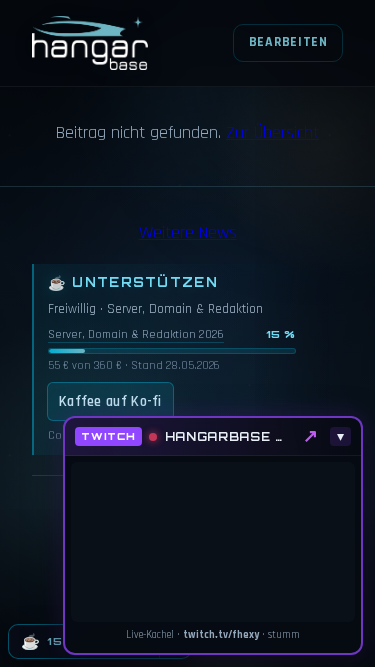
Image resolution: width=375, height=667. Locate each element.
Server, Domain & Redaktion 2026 (136, 334)
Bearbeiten (288, 42)
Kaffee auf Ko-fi (110, 401)
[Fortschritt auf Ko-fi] (172, 351)
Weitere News (188, 232)
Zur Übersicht (272, 132)
